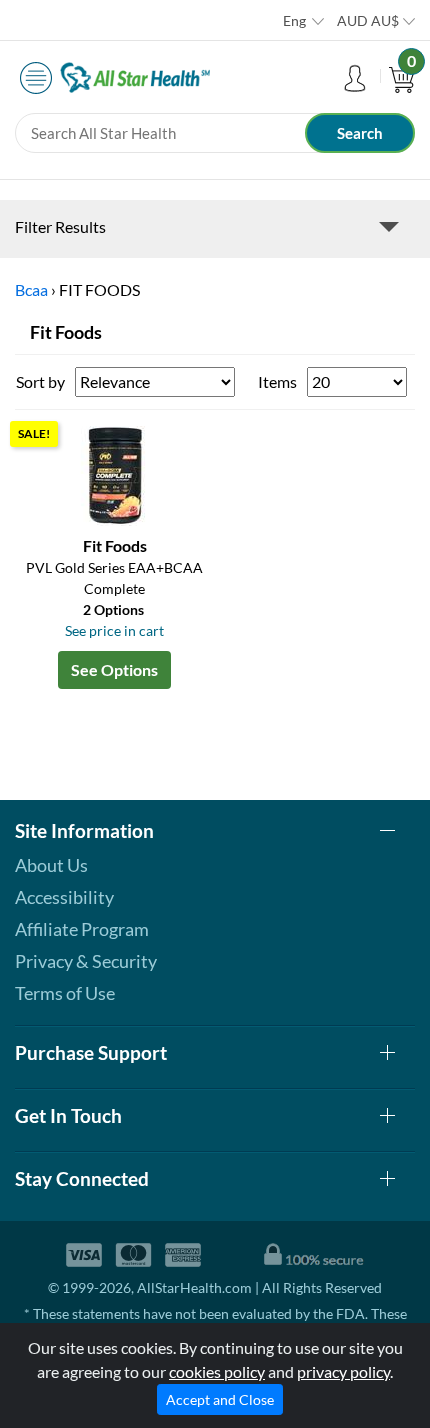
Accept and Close (220, 1399)
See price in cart (114, 630)
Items (277, 381)
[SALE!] (115, 473)
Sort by (40, 381)
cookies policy (217, 1371)
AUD (368, 20)
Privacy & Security (86, 961)
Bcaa (31, 289)
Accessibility (64, 897)
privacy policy (343, 1371)
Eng (294, 20)
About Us (51, 865)
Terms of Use (65, 993)
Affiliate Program (82, 929)
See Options (114, 669)
